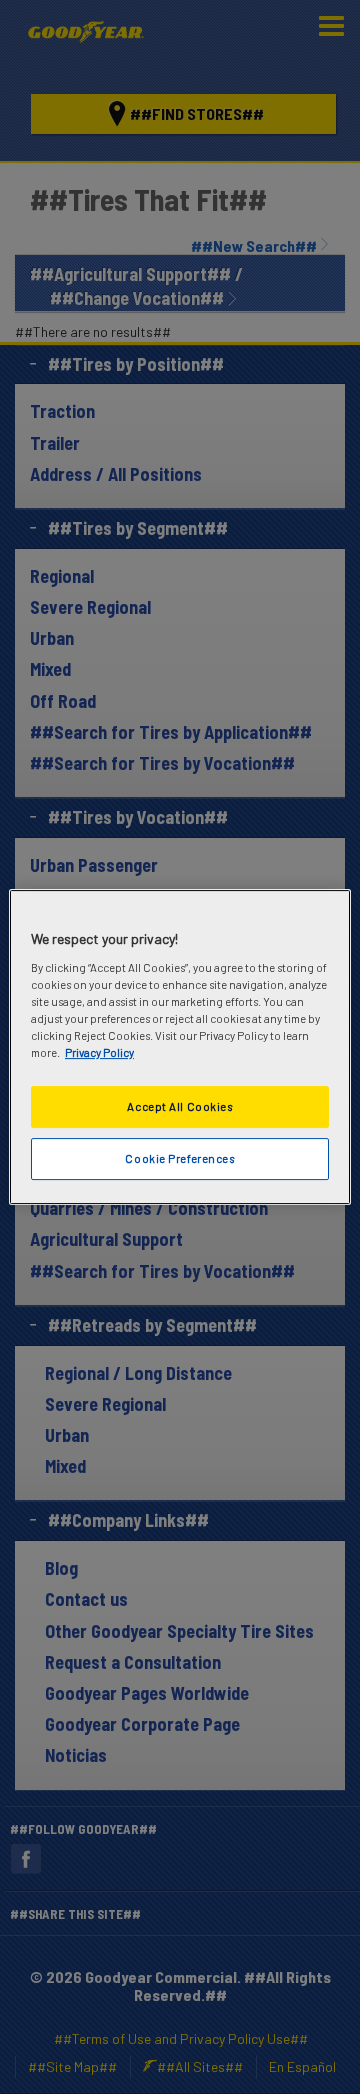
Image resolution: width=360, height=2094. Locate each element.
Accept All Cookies (179, 1106)
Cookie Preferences (179, 1158)
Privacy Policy (99, 1052)
